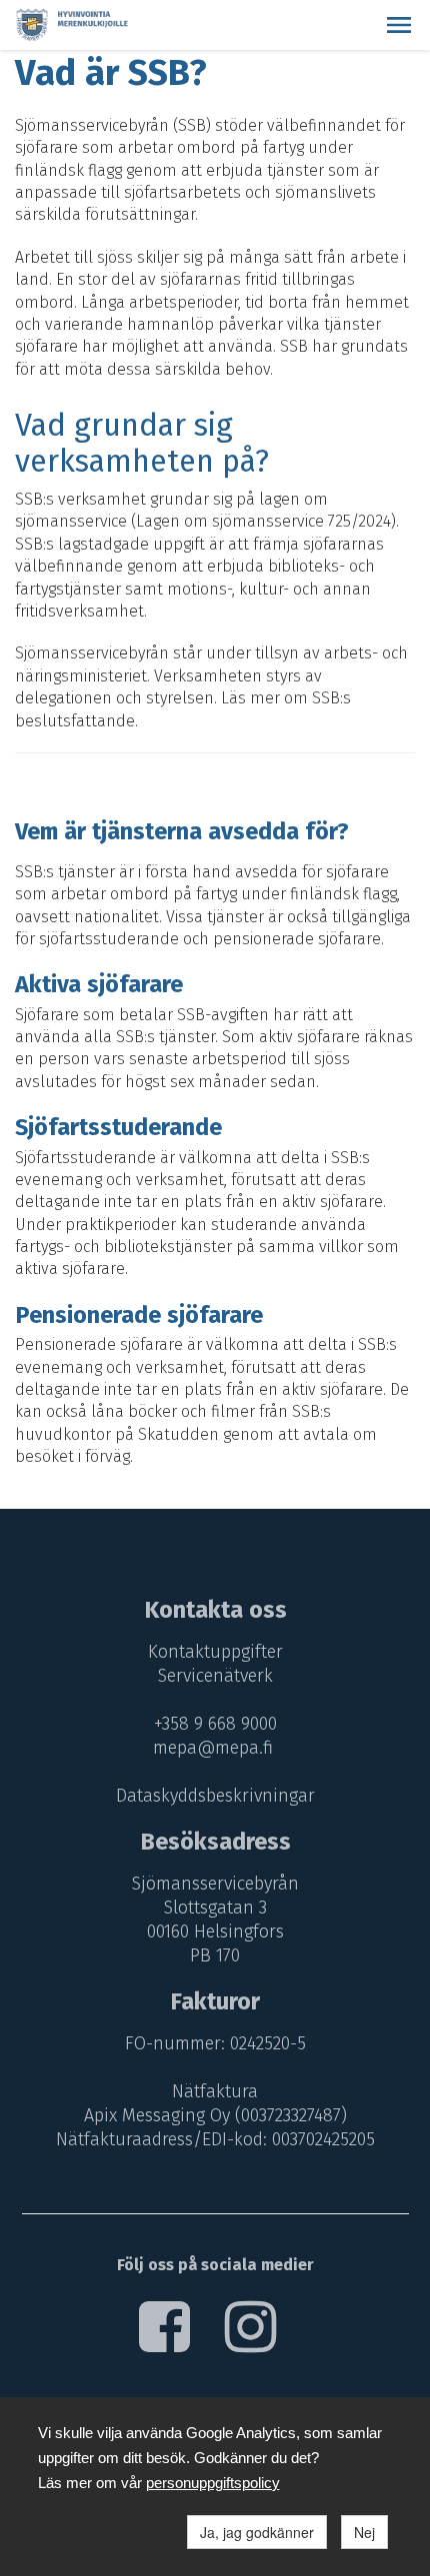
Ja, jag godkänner (257, 2532)
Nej (364, 2532)
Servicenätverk (215, 1676)
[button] (399, 25)
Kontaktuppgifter (215, 1652)
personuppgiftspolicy (213, 2483)
